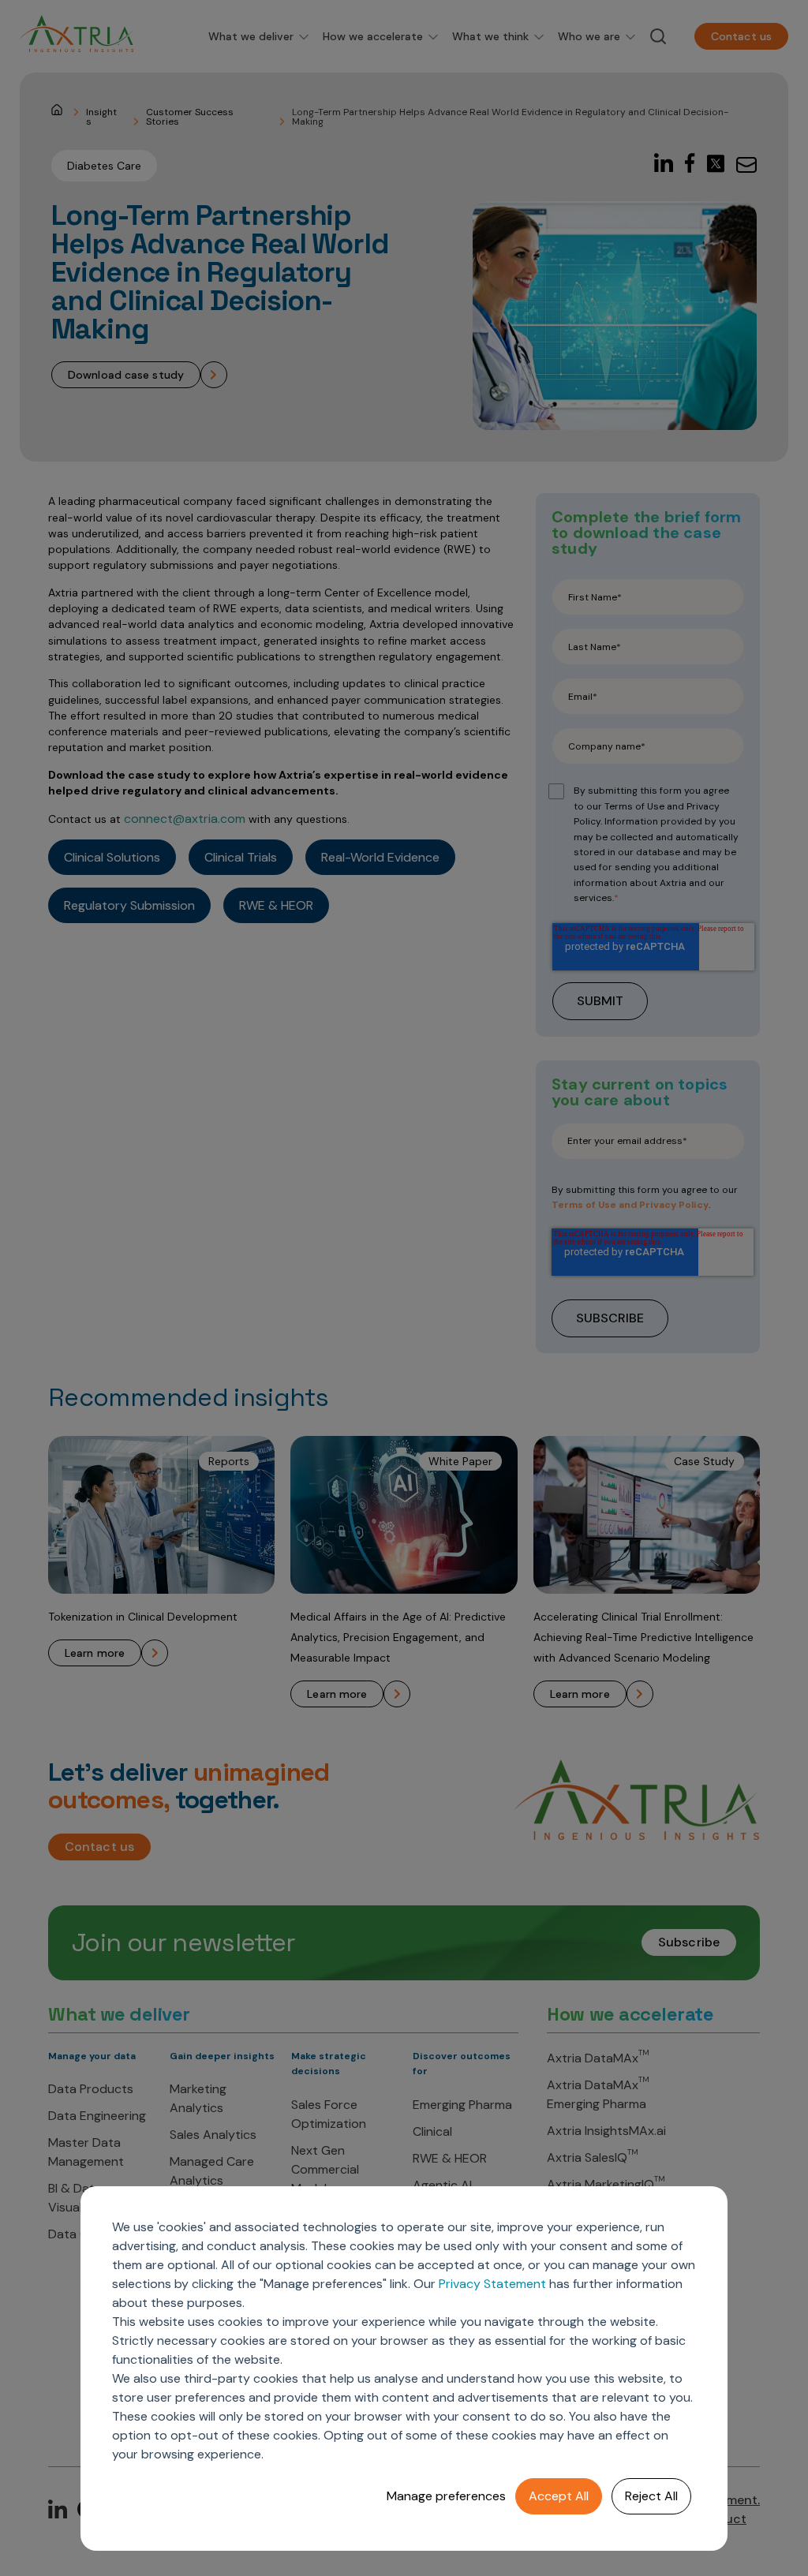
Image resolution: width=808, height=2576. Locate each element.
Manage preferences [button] (446, 2496)
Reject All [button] (651, 2496)
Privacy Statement (492, 2284)
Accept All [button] (559, 2496)
